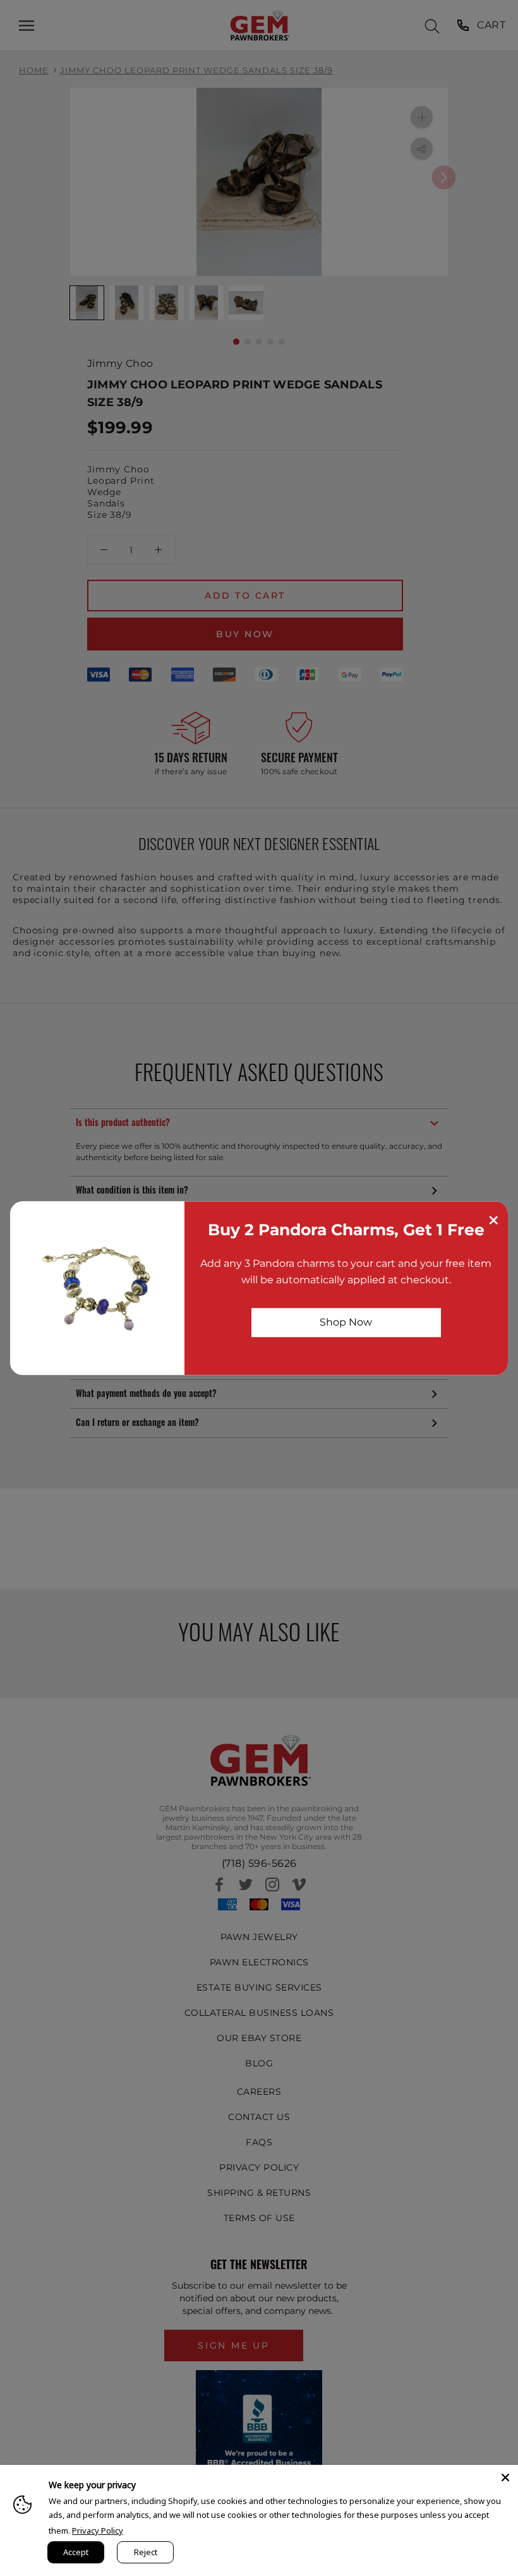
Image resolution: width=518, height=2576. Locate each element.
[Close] (505, 2477)
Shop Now (346, 1322)
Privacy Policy (98, 2531)
